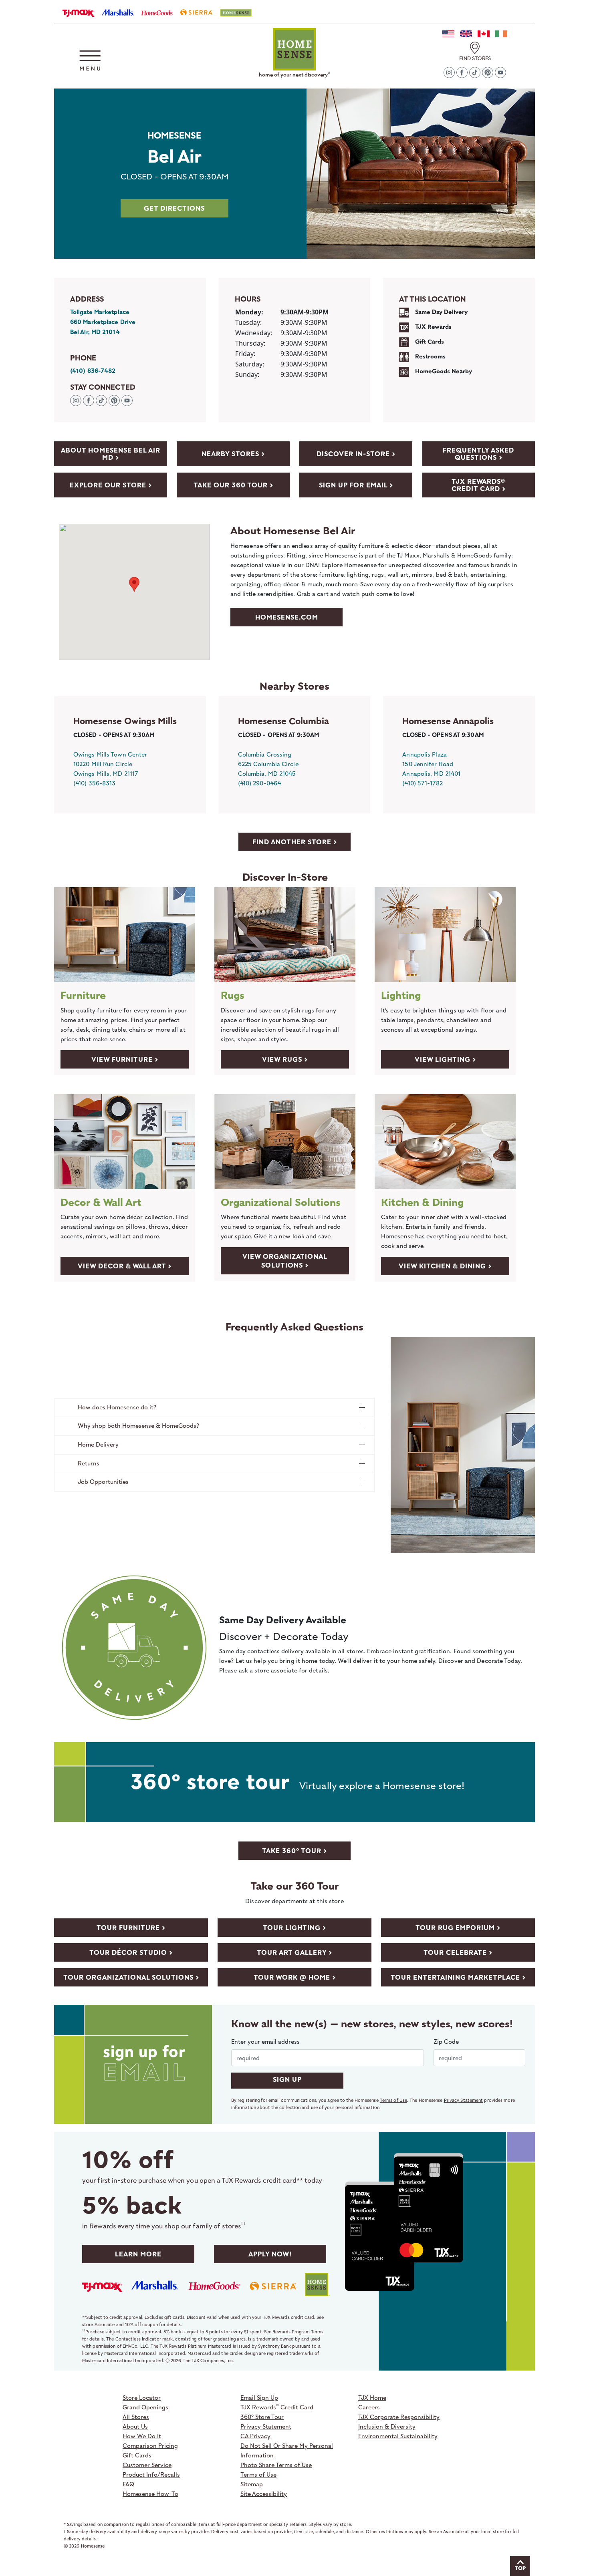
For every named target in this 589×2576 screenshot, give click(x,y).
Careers (369, 2407)
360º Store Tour (262, 2417)
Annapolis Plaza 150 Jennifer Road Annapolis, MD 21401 (431, 764)
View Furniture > (125, 1059)
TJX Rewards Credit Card (277, 2407)
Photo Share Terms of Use (276, 2465)
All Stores (136, 2417)
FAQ (128, 2484)
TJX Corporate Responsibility (399, 2417)
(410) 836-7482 (93, 371)
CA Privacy (255, 2436)
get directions (174, 208)
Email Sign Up (259, 2397)
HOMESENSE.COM (287, 617)
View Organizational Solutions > (285, 1261)
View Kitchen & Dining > (445, 1266)
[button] (90, 60)
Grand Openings (145, 2407)
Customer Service (147, 2465)
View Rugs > (285, 1059)
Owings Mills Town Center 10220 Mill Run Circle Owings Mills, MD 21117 (110, 764)
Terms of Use (393, 2100)
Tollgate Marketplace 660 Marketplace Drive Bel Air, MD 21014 (103, 322)
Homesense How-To (150, 2493)
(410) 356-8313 (94, 783)
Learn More (138, 2254)
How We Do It (142, 2436)
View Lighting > (445, 1059)
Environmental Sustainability (398, 2436)
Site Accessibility (264, 2493)
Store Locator (142, 2397)
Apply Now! (270, 2254)
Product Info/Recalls (151, 2474)
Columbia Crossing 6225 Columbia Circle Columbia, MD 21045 (268, 764)
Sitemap (252, 2484)
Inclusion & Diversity (387, 2426)
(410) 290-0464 (259, 783)
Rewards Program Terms (298, 2331)
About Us (135, 2426)
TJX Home (372, 2397)
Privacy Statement (464, 2100)
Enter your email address (265, 2041)
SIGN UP (287, 2079)
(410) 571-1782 (422, 783)
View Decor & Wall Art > (125, 1266)
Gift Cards (137, 2455)
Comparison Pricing (150, 2445)
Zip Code (446, 2041)
